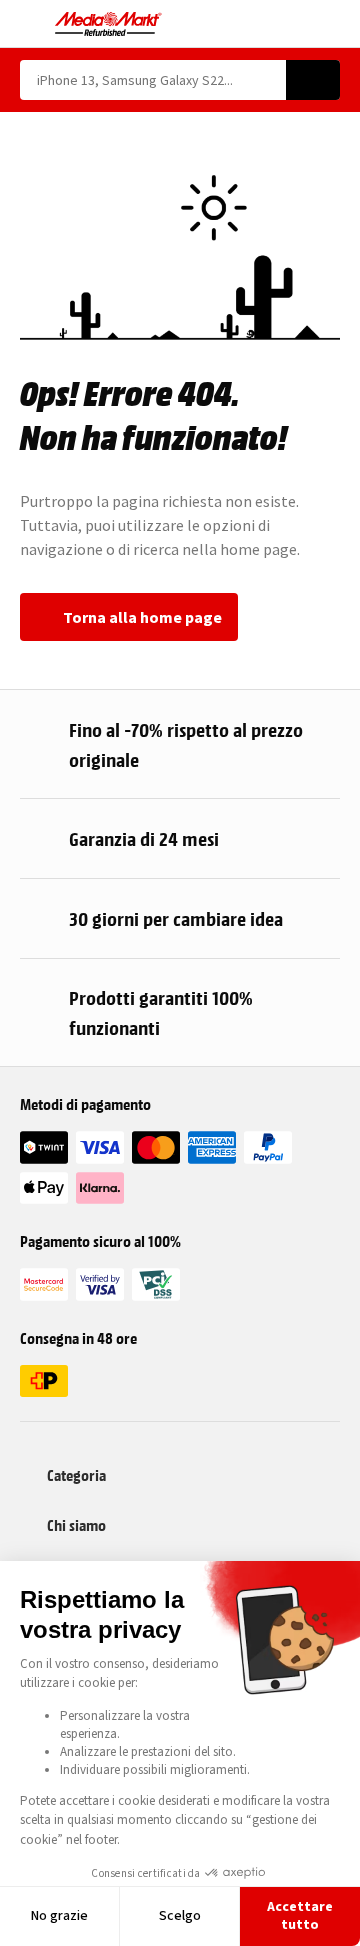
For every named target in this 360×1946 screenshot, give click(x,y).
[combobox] (153, 80)
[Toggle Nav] (29, 24)
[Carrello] (330, 24)
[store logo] (108, 24)
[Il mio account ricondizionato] (295, 24)
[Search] (313, 80)
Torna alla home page (142, 617)
